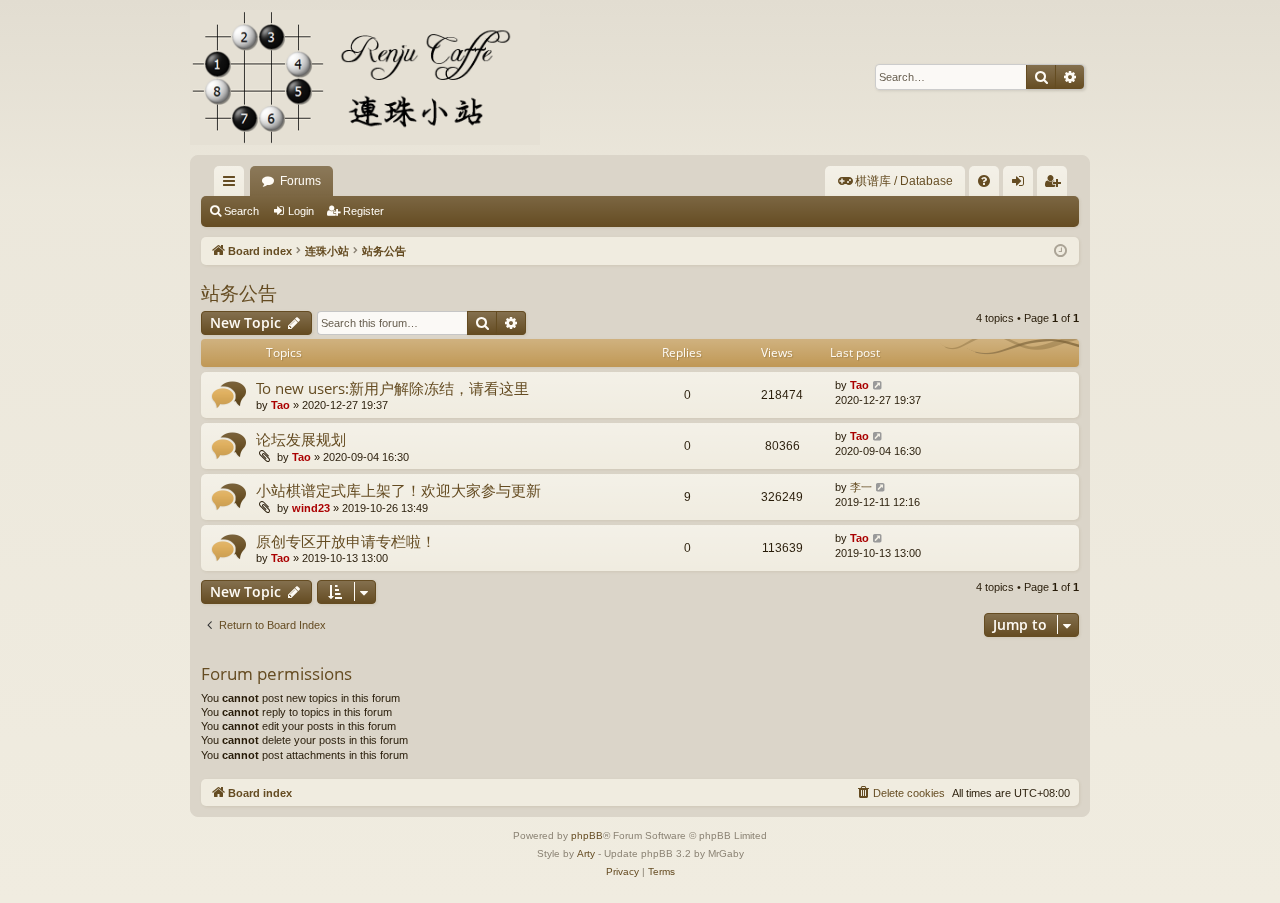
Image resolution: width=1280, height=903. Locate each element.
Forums (300, 181)
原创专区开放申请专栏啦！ (346, 541)
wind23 (311, 508)
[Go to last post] (878, 385)
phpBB (587, 835)
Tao (280, 405)
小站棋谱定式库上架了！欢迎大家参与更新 (398, 490)
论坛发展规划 (301, 439)
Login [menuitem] (1022, 185)
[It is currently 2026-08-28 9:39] (1060, 251)
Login (301, 211)
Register (363, 211)
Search (241, 211)
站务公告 (239, 293)
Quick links (233, 185)
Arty (586, 853)
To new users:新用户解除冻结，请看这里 (392, 388)
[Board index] (365, 77)
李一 (861, 487)
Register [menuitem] (1056, 185)
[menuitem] (895, 181)
